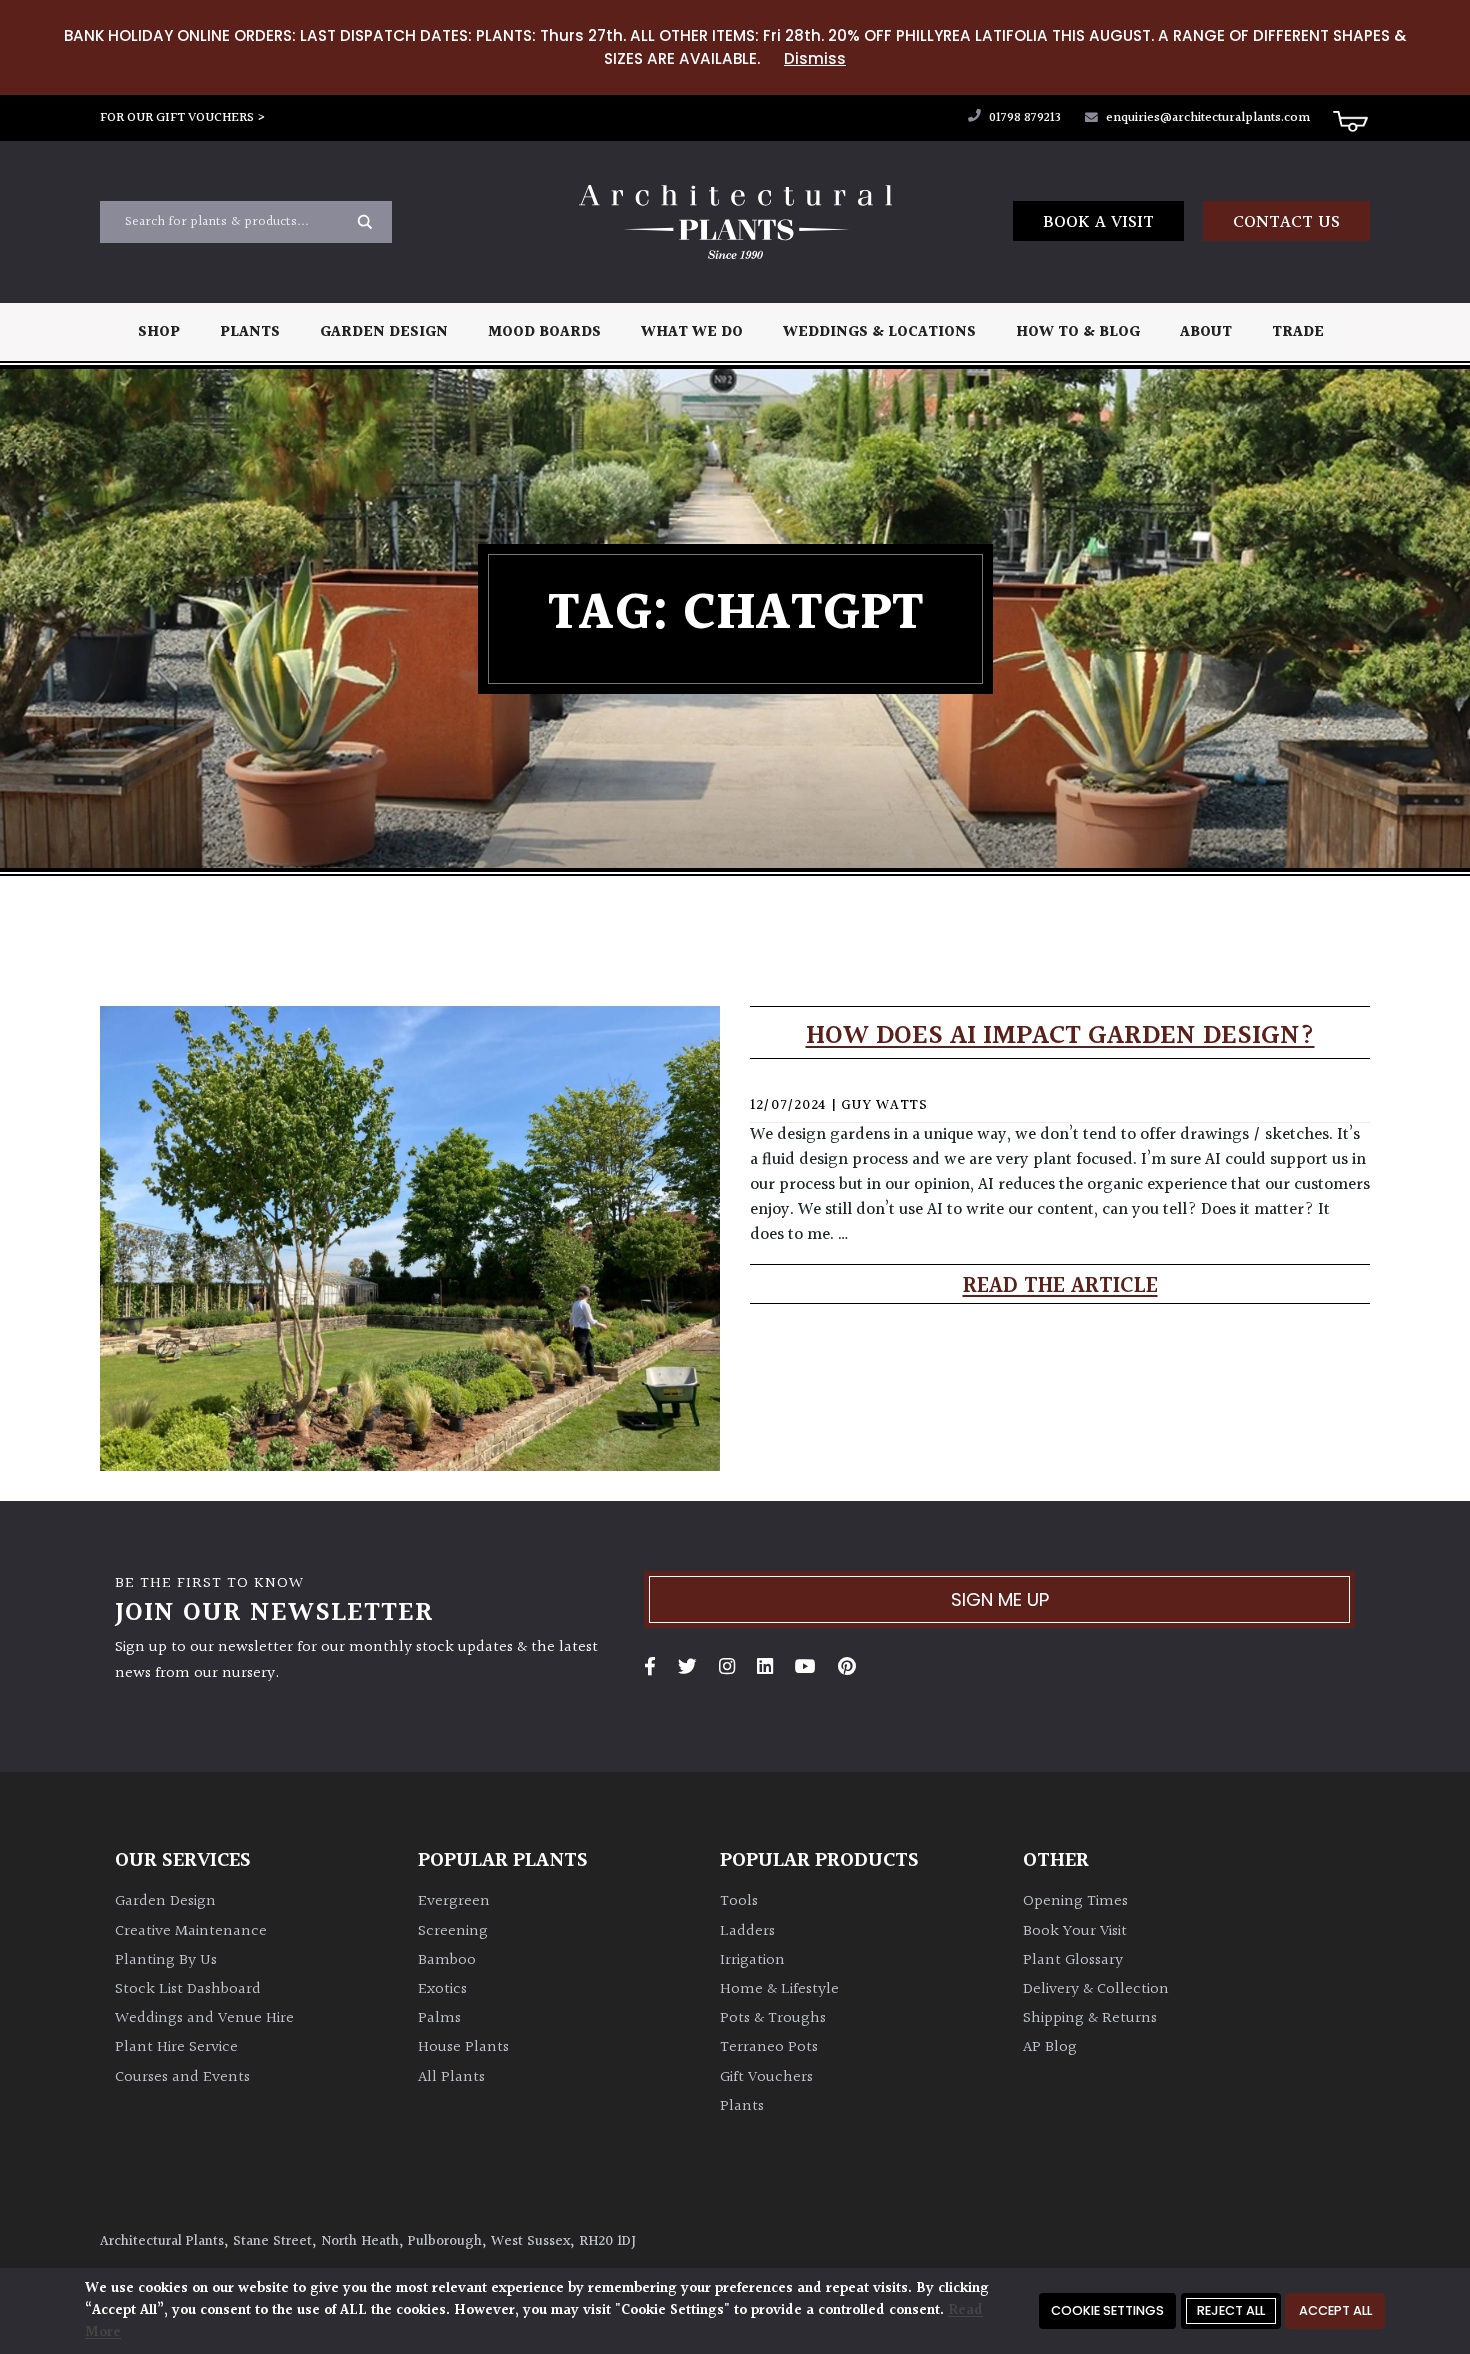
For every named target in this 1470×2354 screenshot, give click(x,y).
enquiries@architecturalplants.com (1208, 118)
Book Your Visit (1075, 1931)
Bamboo (447, 1960)
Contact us (1286, 222)
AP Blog (1050, 2047)
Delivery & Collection (1096, 1989)
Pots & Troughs (773, 2018)
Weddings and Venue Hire (204, 2018)
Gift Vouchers (766, 2077)
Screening (453, 1931)
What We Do (692, 332)
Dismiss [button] (815, 58)
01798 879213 (1023, 118)
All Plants (451, 2077)
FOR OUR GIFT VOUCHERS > (183, 118)
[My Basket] (1350, 120)
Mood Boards (544, 332)
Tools (739, 1901)
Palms (439, 2018)
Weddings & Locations (879, 332)
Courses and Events (182, 2077)
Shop (159, 332)
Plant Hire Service (176, 2047)
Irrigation (752, 1960)
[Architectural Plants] (734, 222)
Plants (250, 332)
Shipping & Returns (1090, 2018)
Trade (1298, 332)
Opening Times (1075, 1901)
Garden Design (384, 332)
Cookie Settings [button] (1107, 2310)
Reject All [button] (1231, 2310)
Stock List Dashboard (188, 1989)
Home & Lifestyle (779, 1989)
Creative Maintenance (191, 1931)
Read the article (1060, 1286)
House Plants (463, 2047)
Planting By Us (166, 1960)
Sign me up (1000, 1599)
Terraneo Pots (769, 2047)
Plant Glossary (1073, 1960)
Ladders (747, 1931)
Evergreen (454, 1901)
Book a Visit (1098, 222)
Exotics (442, 1989)
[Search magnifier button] (365, 222)
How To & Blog (1078, 332)
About (1206, 332)
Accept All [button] (1335, 2310)
